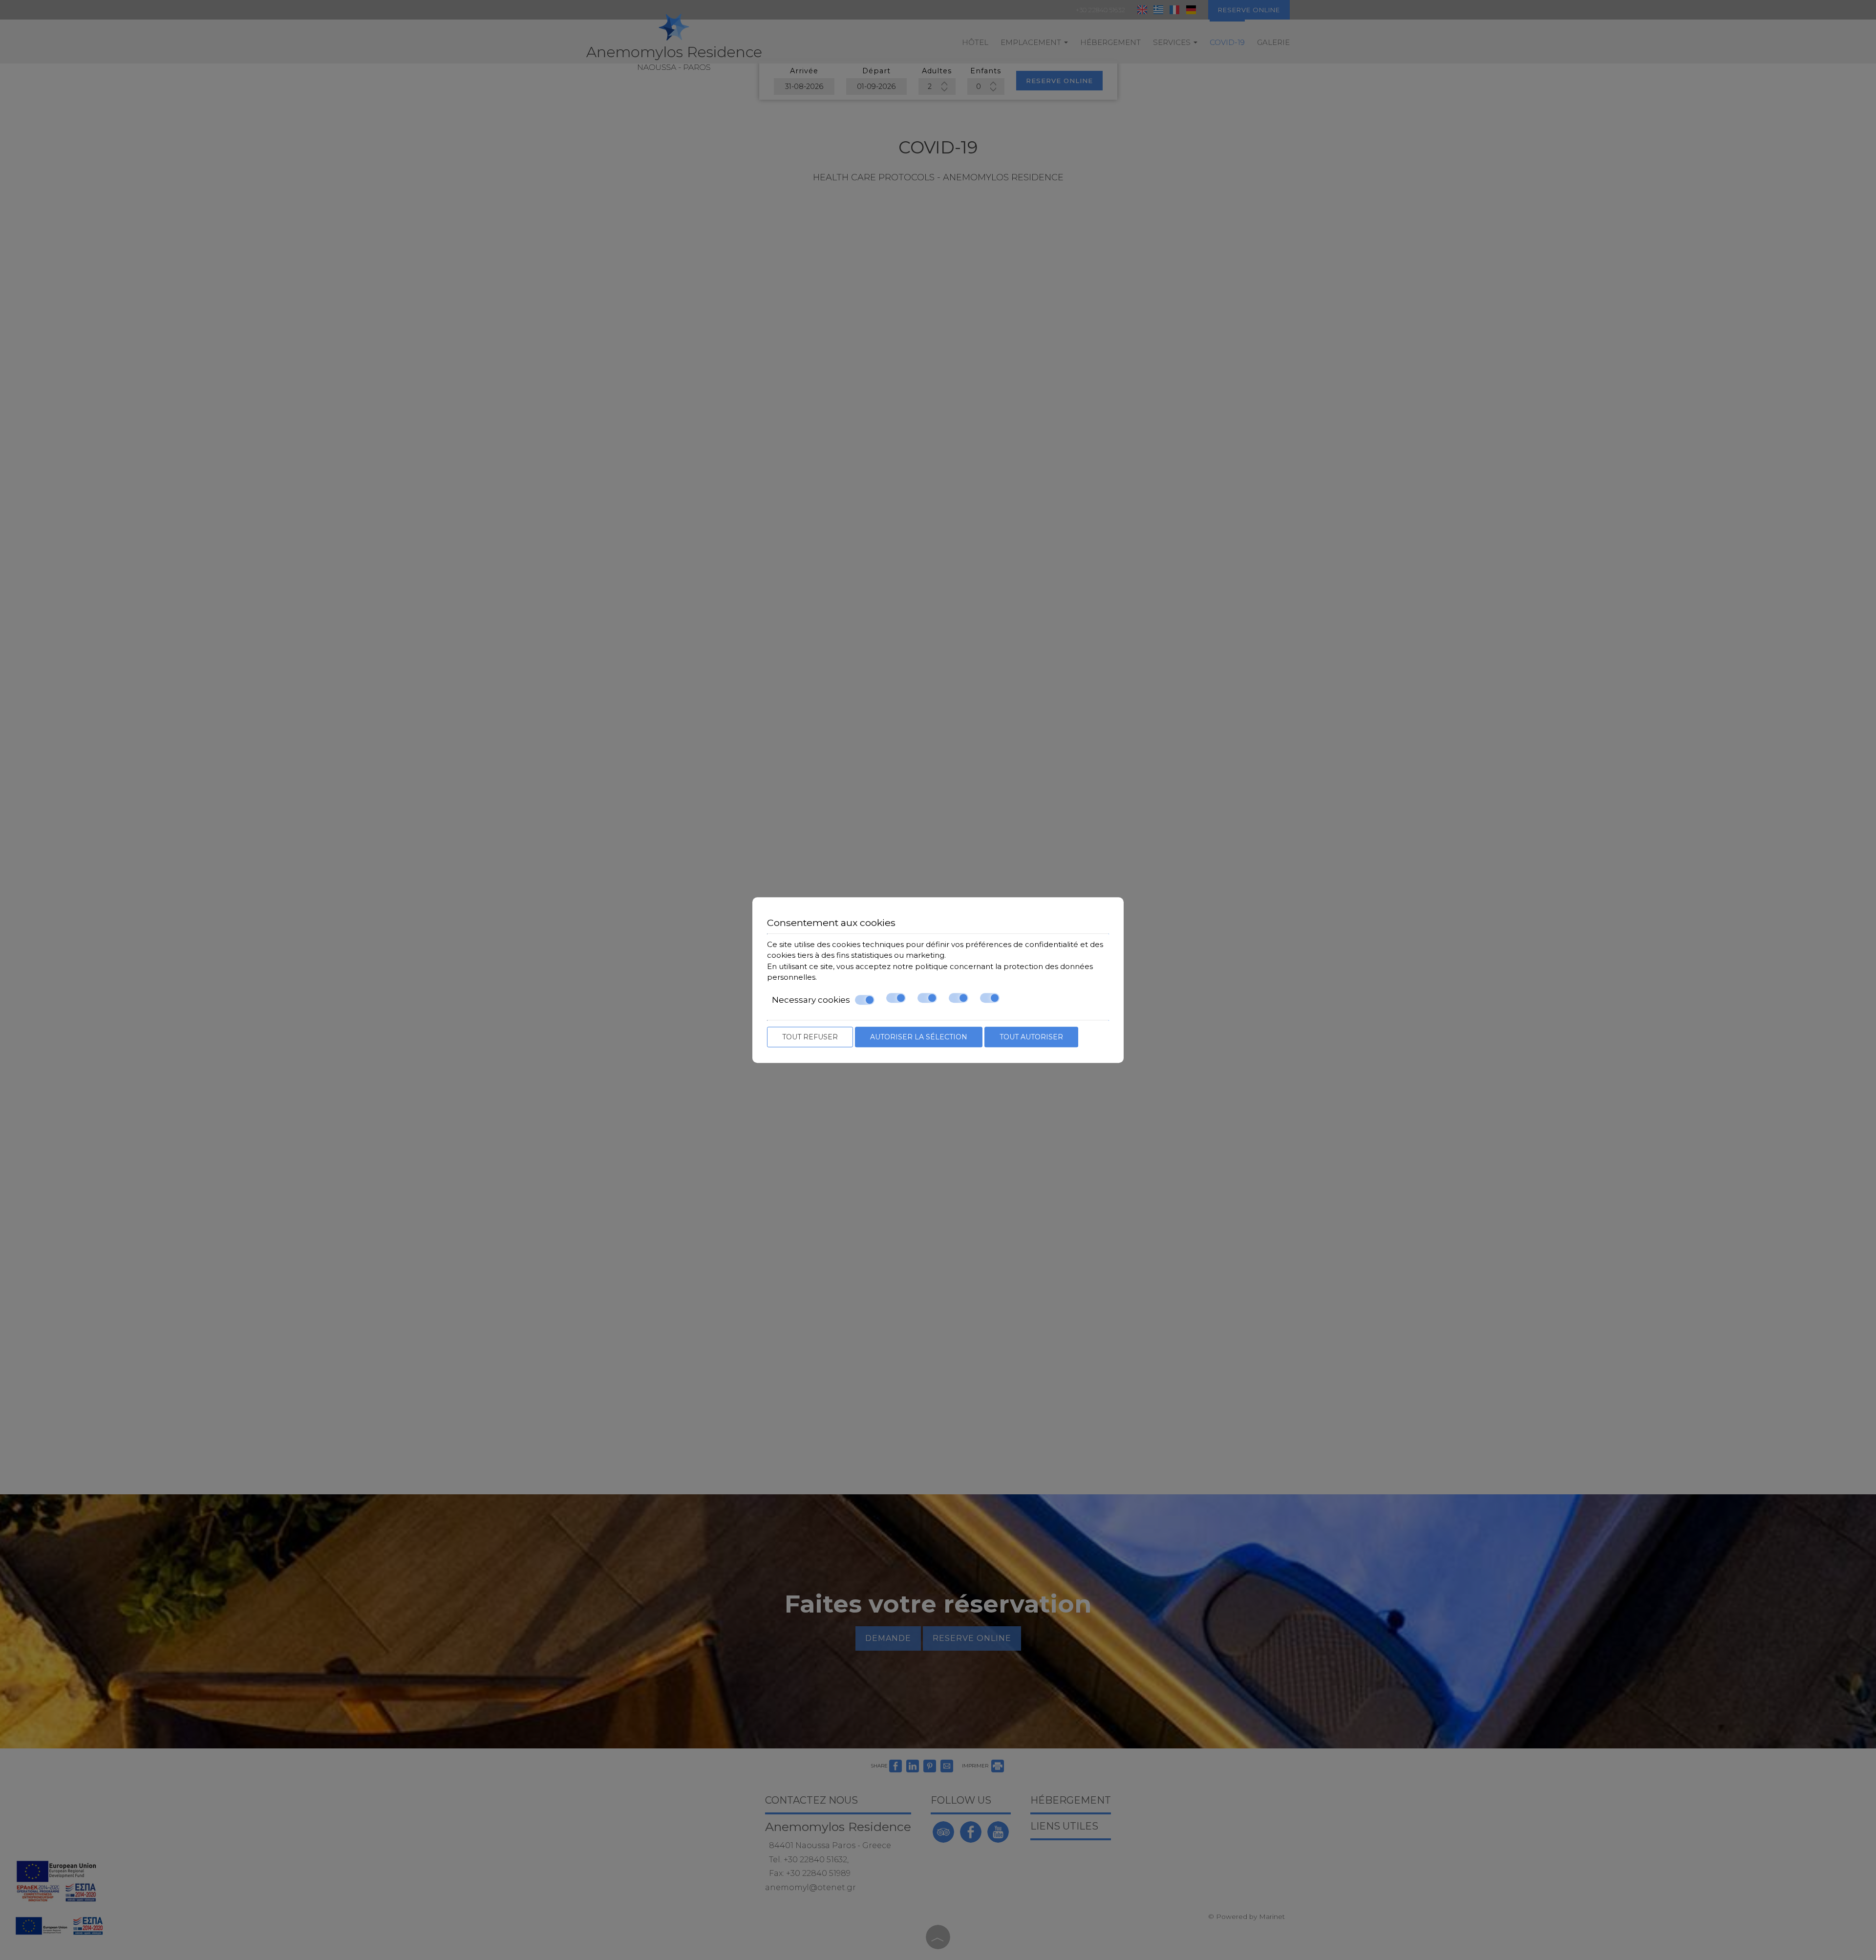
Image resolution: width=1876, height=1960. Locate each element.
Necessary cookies (811, 1000)
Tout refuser (810, 1037)
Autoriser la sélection (919, 1037)
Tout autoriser (1031, 1037)
